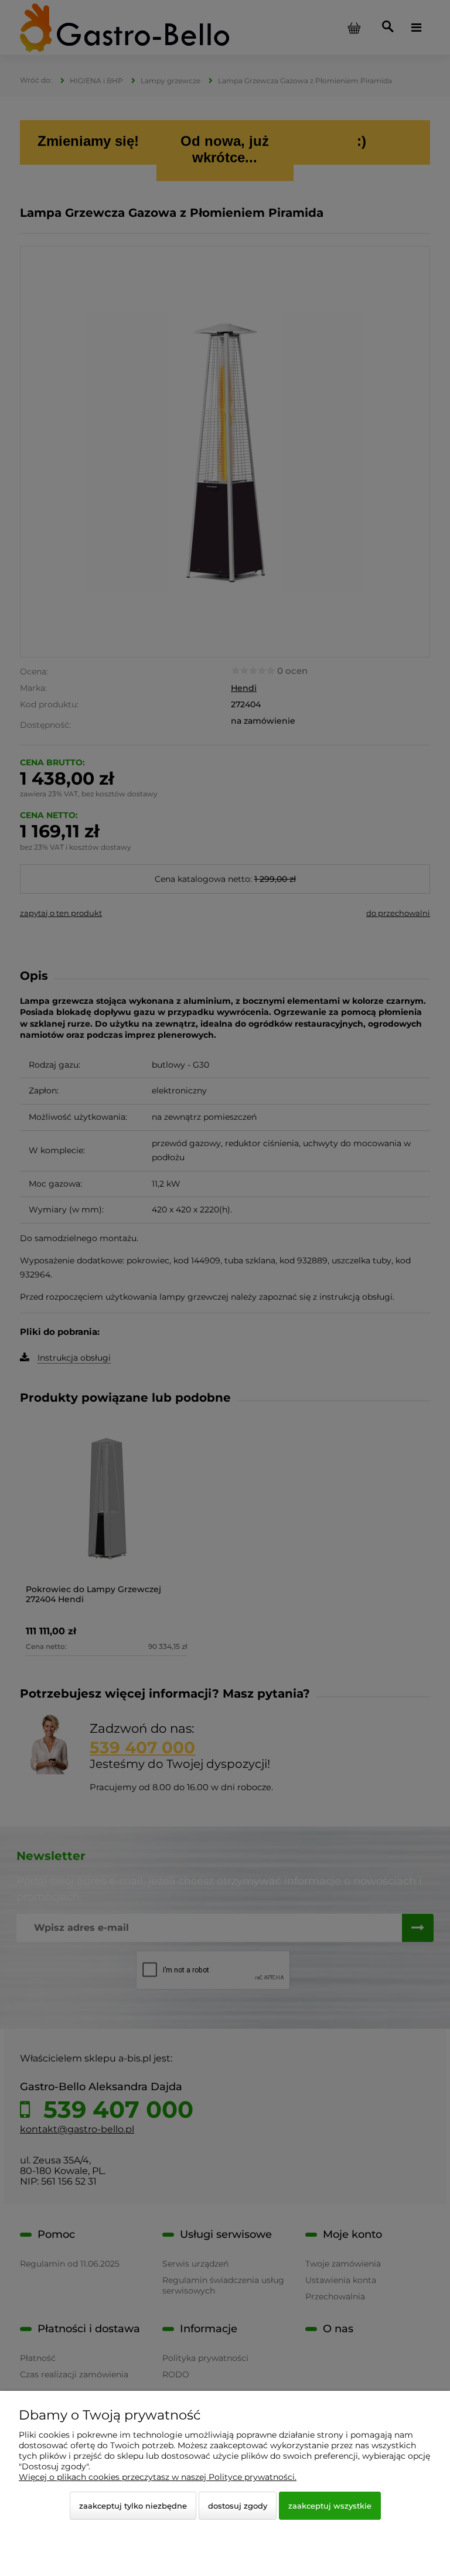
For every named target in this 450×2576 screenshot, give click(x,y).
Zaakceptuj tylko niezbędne (133, 2506)
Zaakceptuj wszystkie (330, 2506)
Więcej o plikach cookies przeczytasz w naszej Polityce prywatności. (158, 2477)
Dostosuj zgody (238, 2506)
